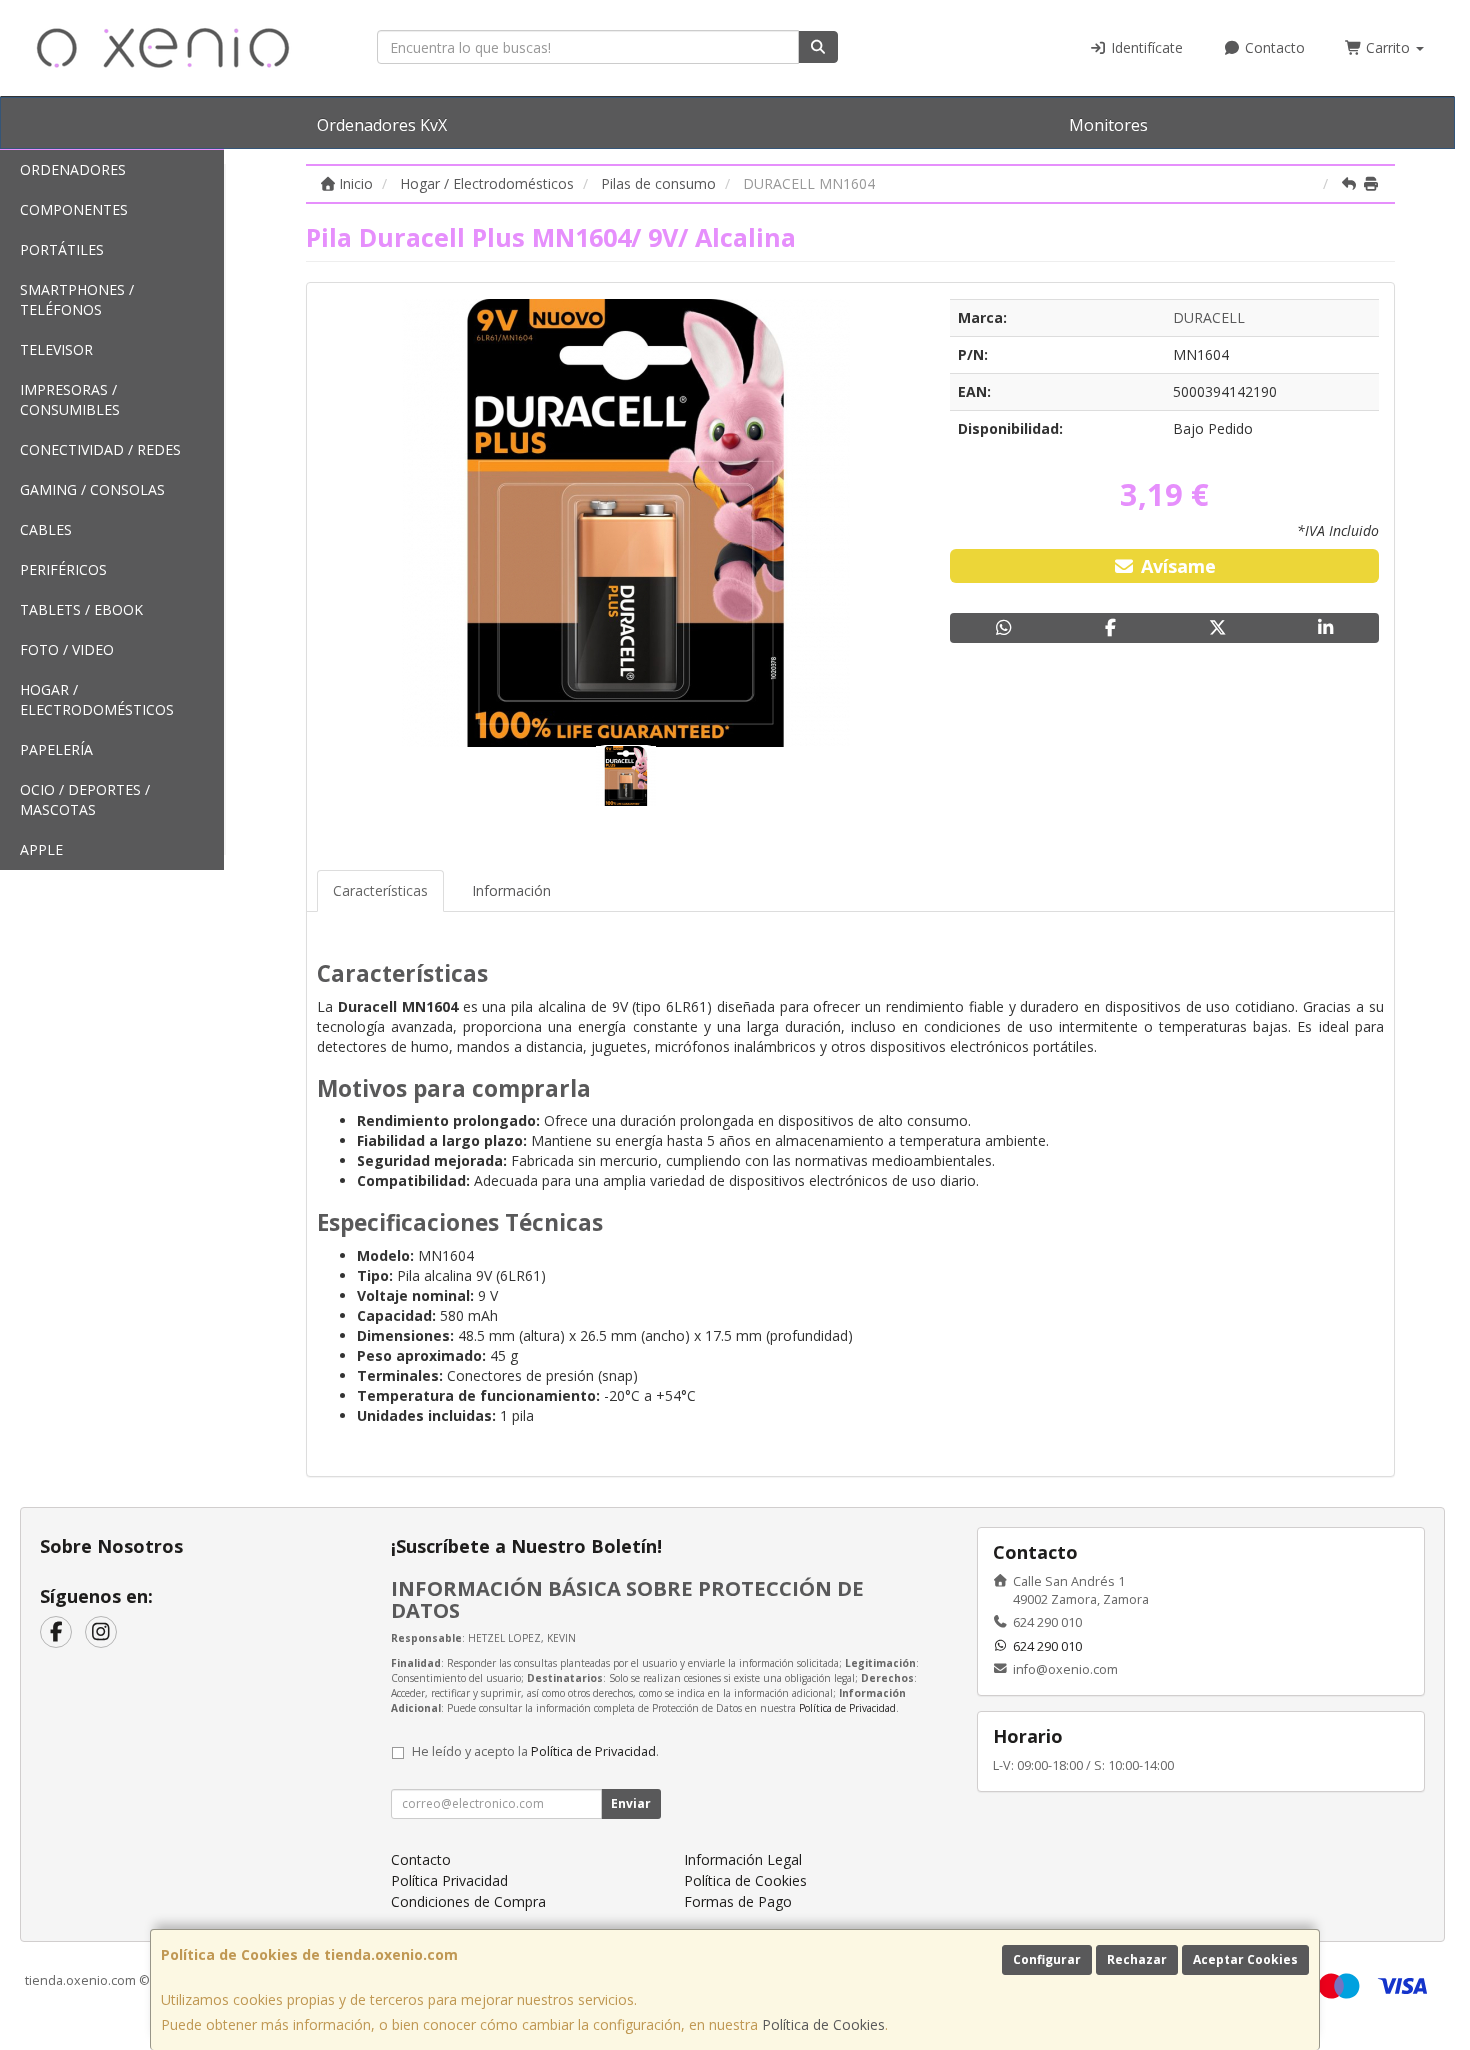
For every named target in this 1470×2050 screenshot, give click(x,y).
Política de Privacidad (847, 1708)
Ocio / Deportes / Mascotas (85, 799)
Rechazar (1137, 1959)
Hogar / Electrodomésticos (97, 699)
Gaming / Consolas (92, 489)
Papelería (56, 749)
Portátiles (62, 249)
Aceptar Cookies (1245, 1959)
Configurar (1047, 1959)
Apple (41, 849)
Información (511, 890)
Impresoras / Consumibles (70, 399)
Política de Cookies (823, 2024)
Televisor (56, 349)
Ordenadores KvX (382, 125)
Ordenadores (73, 169)
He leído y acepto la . (535, 1751)
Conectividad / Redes (100, 449)
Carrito (1388, 47)
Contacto (1273, 47)
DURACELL (1209, 317)
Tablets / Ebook (81, 609)
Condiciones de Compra (468, 1901)
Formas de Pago (738, 1901)
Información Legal (743, 1859)
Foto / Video (67, 649)
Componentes (74, 209)
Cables (46, 529)
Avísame (1176, 566)
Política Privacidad (449, 1880)
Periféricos (63, 569)
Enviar (631, 1803)
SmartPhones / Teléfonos (77, 299)
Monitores (1108, 125)
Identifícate (1145, 47)
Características (380, 890)
